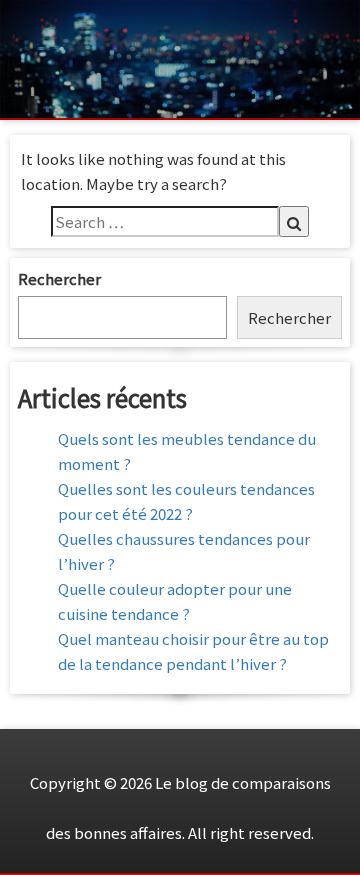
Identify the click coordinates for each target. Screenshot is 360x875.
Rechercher (59, 278)
